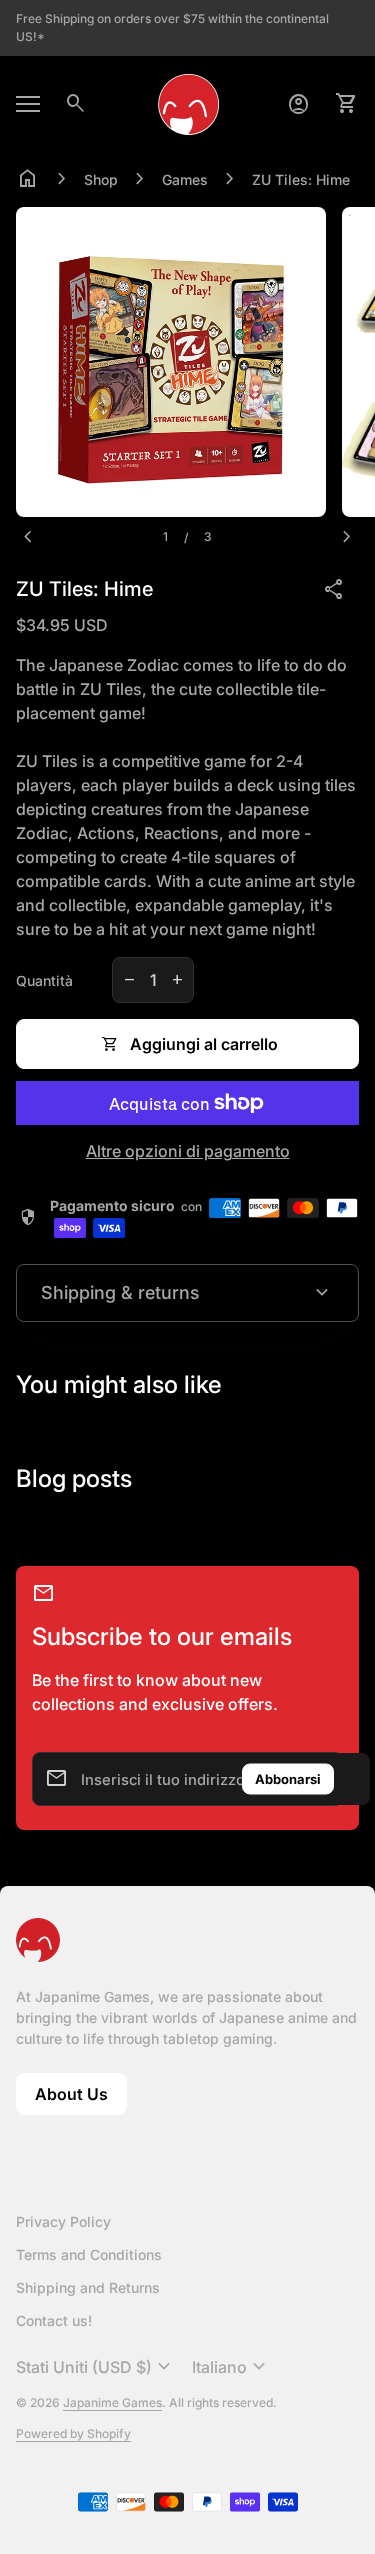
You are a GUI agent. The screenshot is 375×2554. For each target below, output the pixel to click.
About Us (81, 2099)
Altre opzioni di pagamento (188, 1151)
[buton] (96, 2367)
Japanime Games (112, 2402)
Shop (101, 179)
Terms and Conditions (89, 2254)
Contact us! (54, 2320)
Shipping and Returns (88, 2287)
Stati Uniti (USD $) (96, 2367)
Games (185, 179)
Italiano (231, 2367)
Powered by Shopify (73, 2433)
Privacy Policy (63, 2221)
